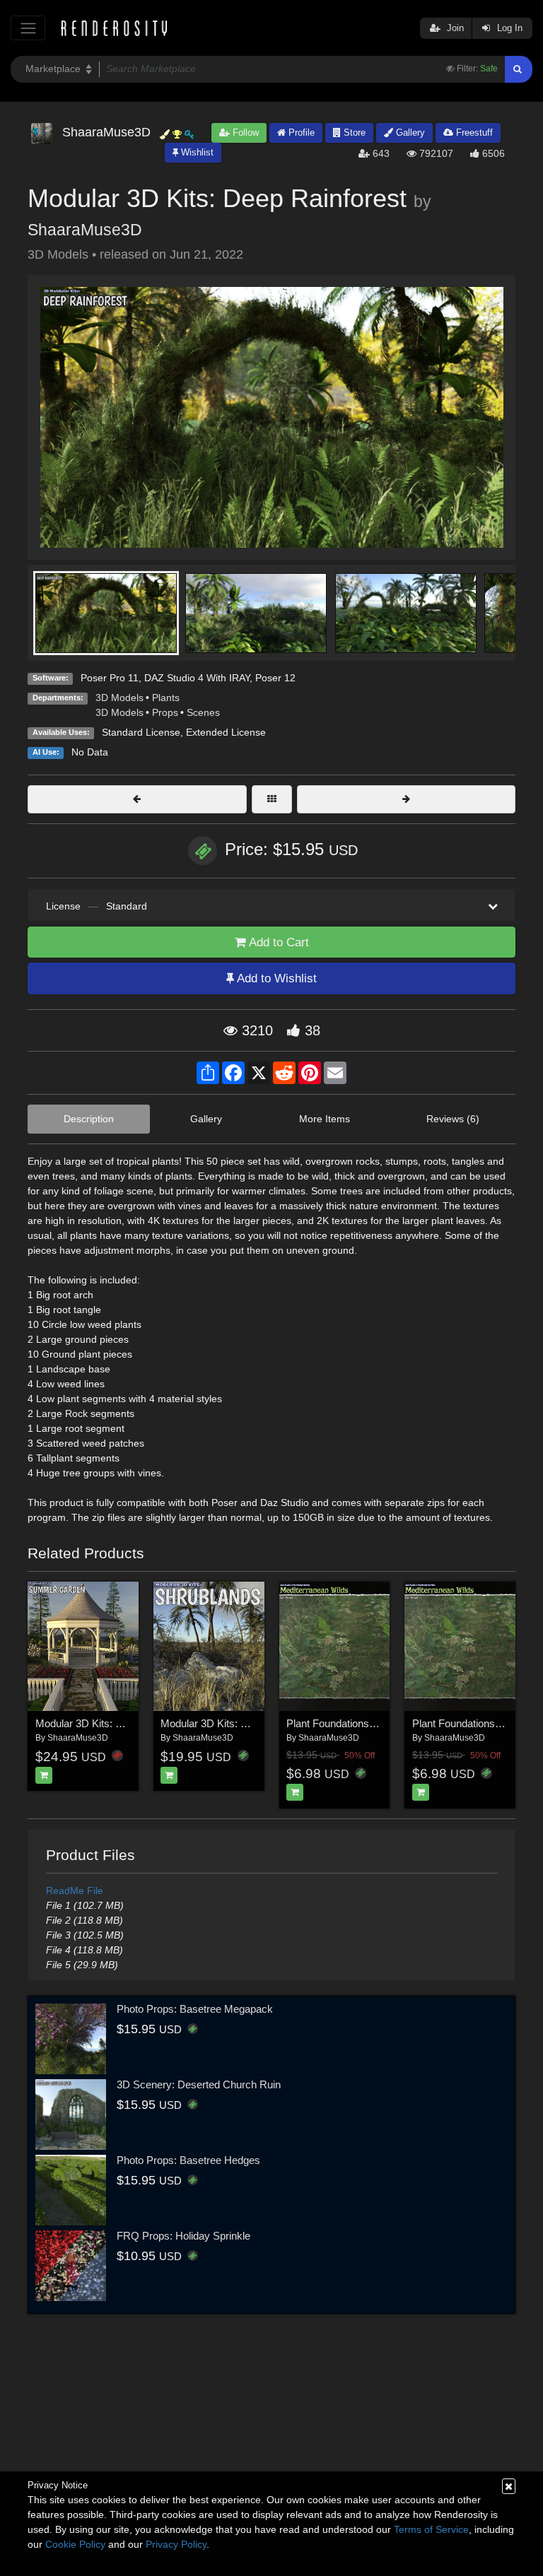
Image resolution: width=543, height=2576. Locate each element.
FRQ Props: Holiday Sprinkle (183, 2236)
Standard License (141, 732)
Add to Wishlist (275, 978)
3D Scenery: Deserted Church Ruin (199, 2084)
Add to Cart (278, 942)
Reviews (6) (453, 1119)
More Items (325, 1119)
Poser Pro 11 (110, 678)
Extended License (226, 732)
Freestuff (473, 133)
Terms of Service (431, 2529)
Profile (300, 133)
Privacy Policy (176, 2544)
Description (89, 1119)
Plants (166, 698)
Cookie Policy (75, 2544)
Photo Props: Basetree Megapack (195, 2009)
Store (353, 133)
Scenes (203, 712)
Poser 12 (275, 678)
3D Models (119, 698)
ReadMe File (75, 1890)
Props (165, 712)
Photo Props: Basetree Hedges (188, 2160)
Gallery (409, 133)
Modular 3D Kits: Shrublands (227, 1723)
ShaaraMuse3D (85, 230)
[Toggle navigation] (28, 28)
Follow (244, 133)
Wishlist (196, 152)
